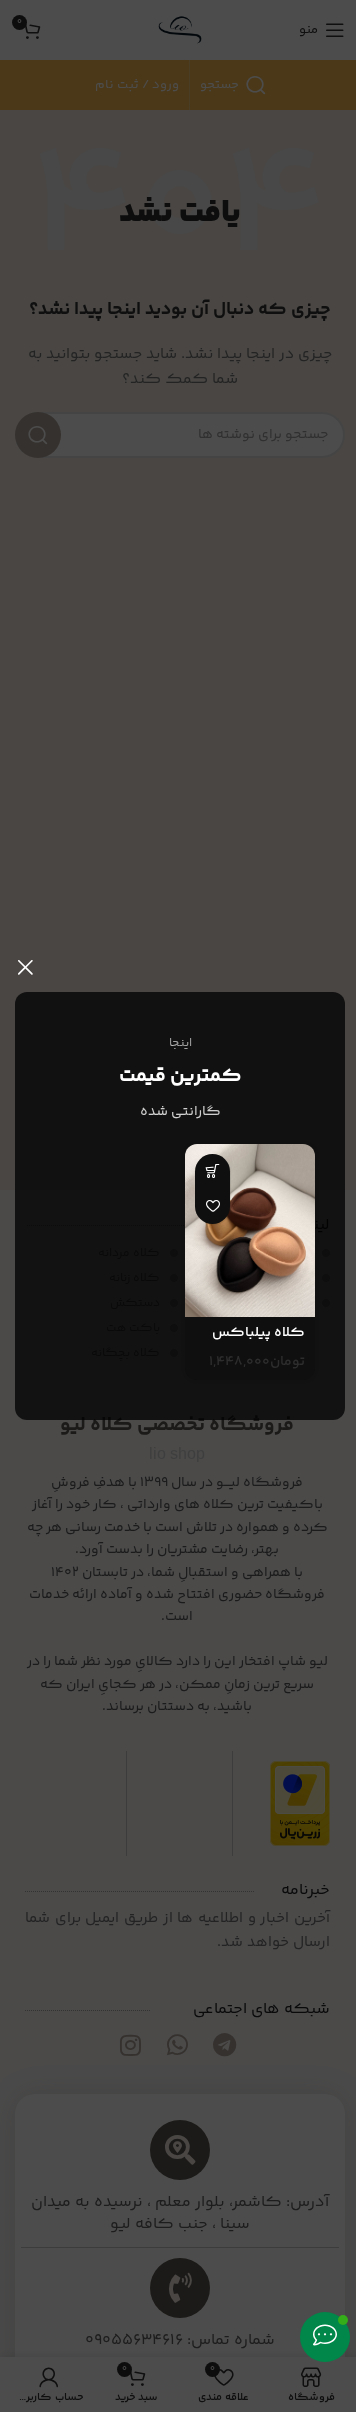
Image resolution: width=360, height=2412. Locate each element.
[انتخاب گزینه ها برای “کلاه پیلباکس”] (212, 1171)
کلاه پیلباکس (258, 1333)
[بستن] (25, 967)
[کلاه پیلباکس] (250, 1230)
